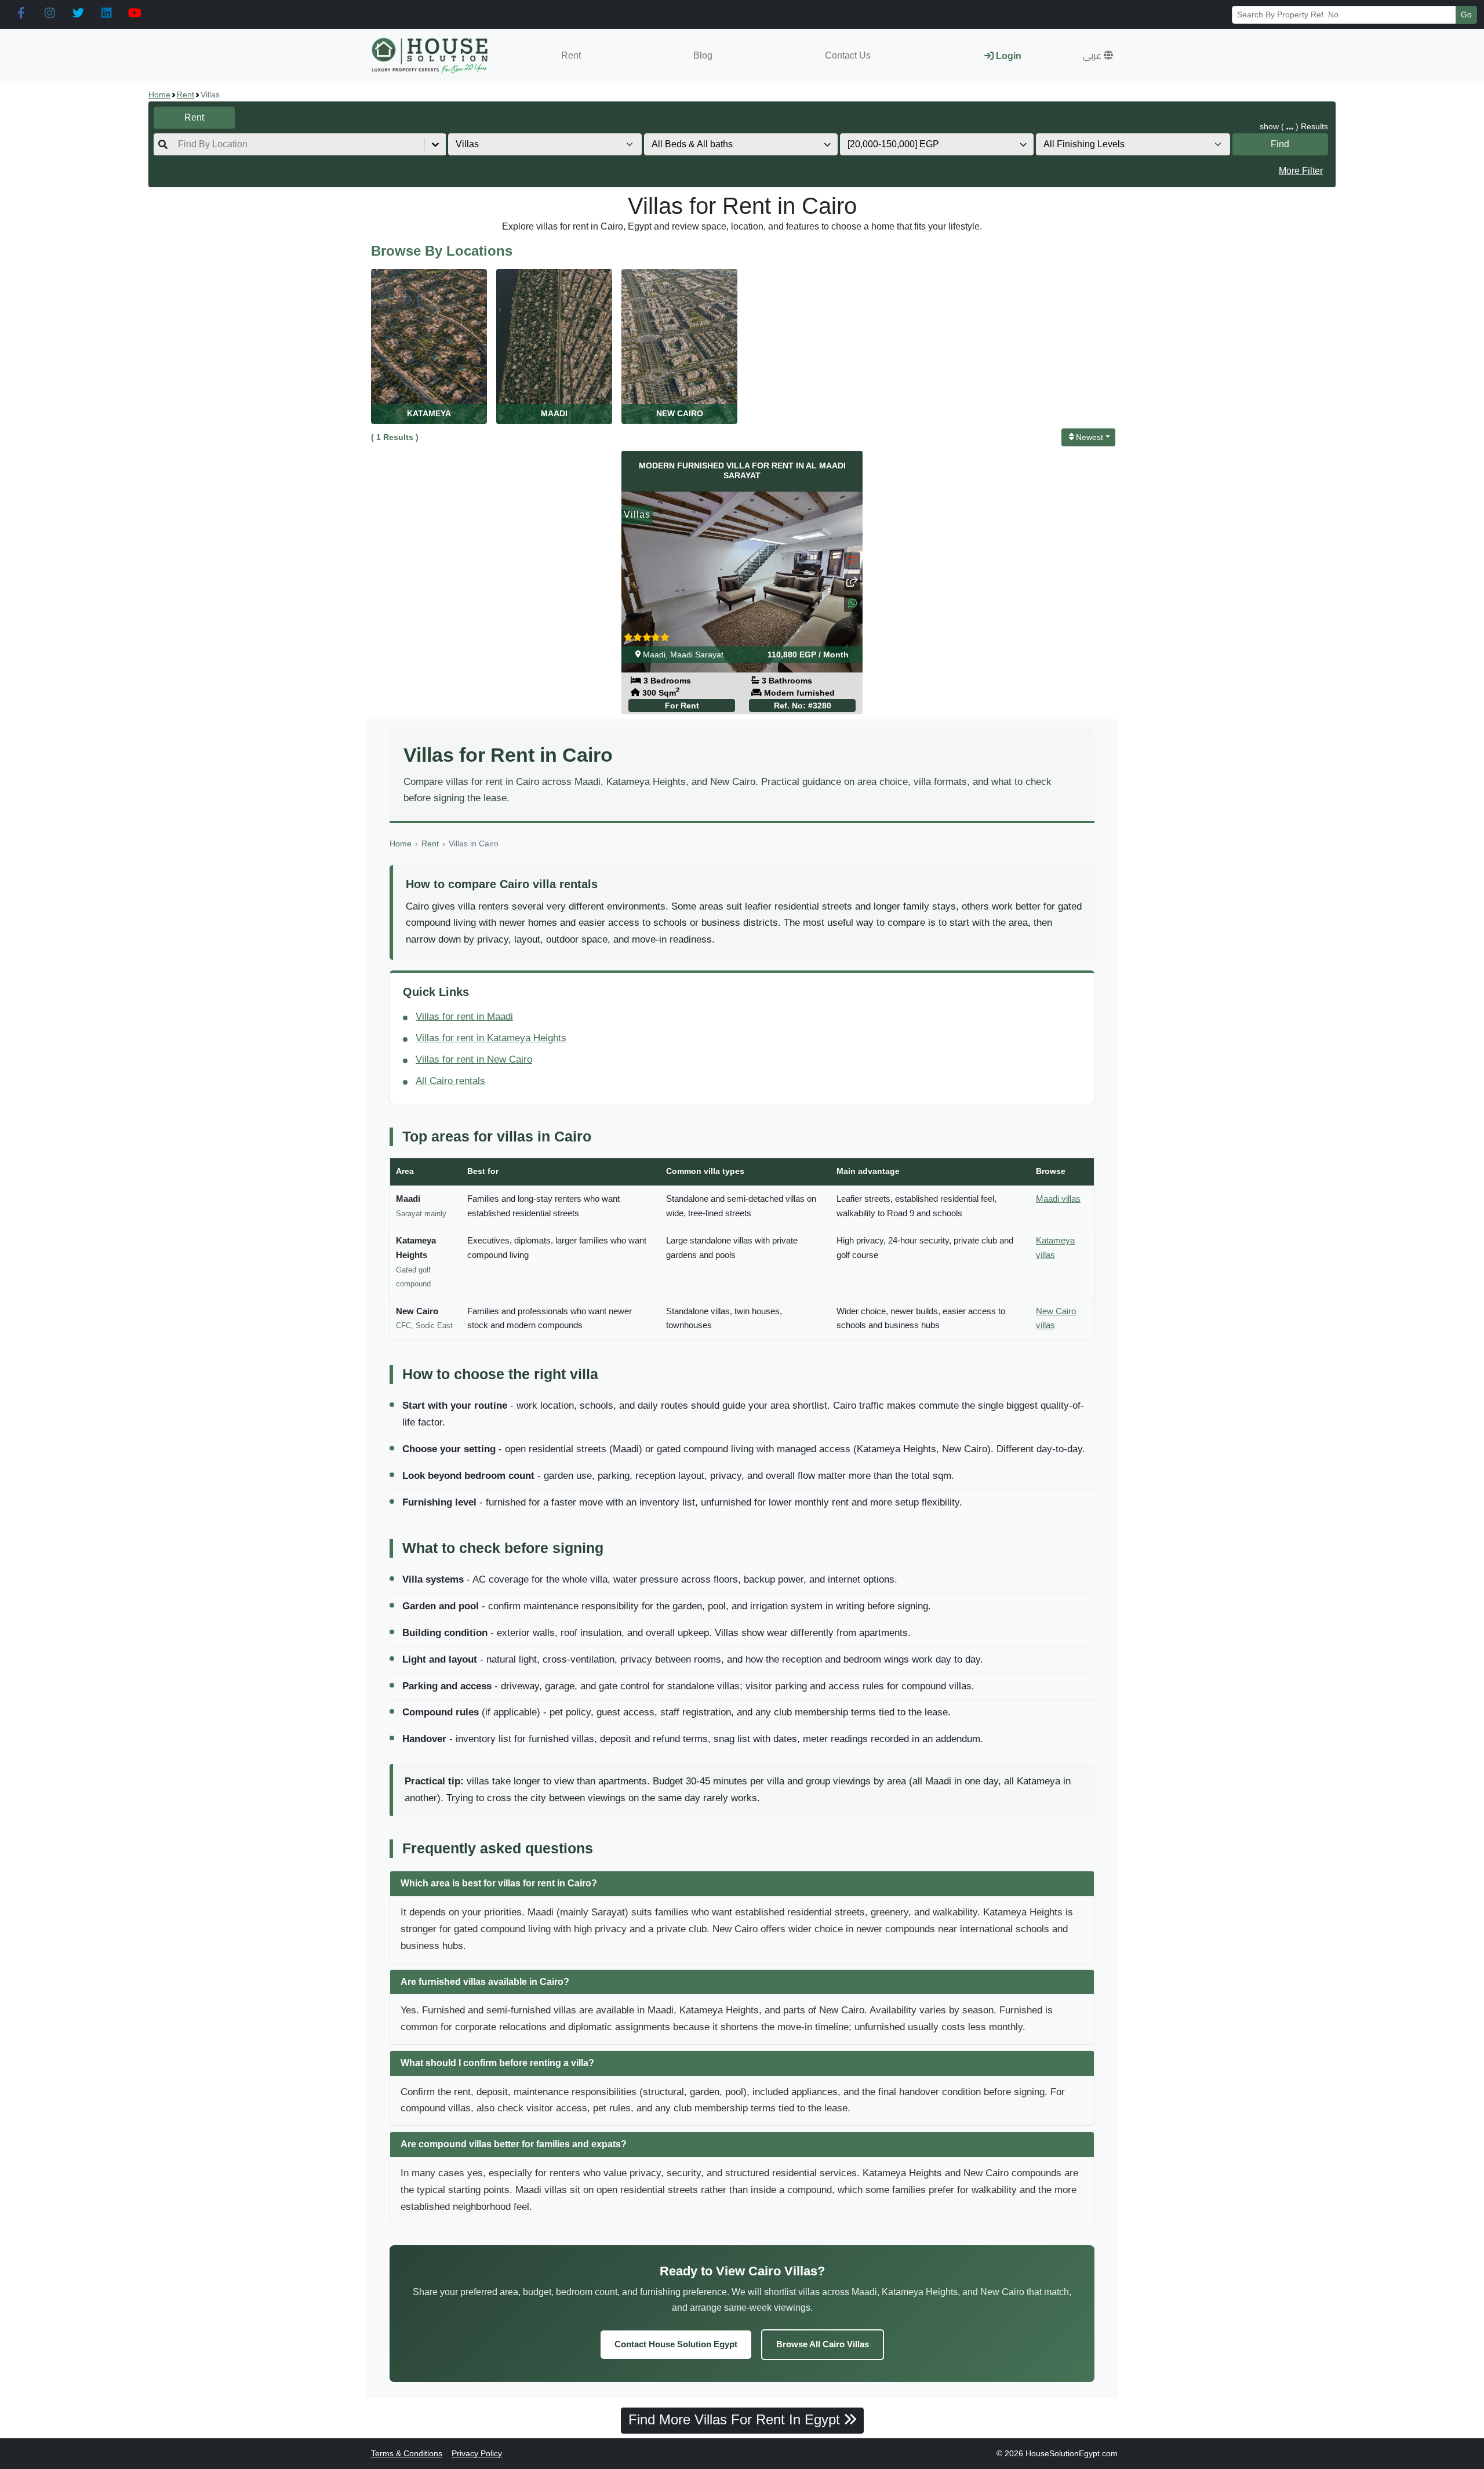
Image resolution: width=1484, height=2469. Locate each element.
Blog (703, 55)
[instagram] (50, 13)
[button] (1098, 56)
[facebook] (21, 13)
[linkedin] (106, 13)
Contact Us (848, 55)
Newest (1090, 437)
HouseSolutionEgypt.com (1072, 2453)
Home (159, 94)
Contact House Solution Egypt (676, 2344)
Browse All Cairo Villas (823, 2344)
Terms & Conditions (407, 2453)
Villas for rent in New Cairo (474, 1059)
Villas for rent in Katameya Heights (491, 1038)
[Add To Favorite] (852, 560)
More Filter (1301, 171)
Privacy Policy (477, 2453)
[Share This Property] (852, 582)
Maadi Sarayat (697, 654)
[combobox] (179, 144)
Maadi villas (1058, 1199)
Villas (637, 514)
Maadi (654, 654)
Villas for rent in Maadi (464, 1017)
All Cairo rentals (450, 1081)
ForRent (682, 706)
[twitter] (78, 13)
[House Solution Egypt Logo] (431, 56)
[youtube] (135, 13)
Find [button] (1280, 144)
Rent (571, 55)
